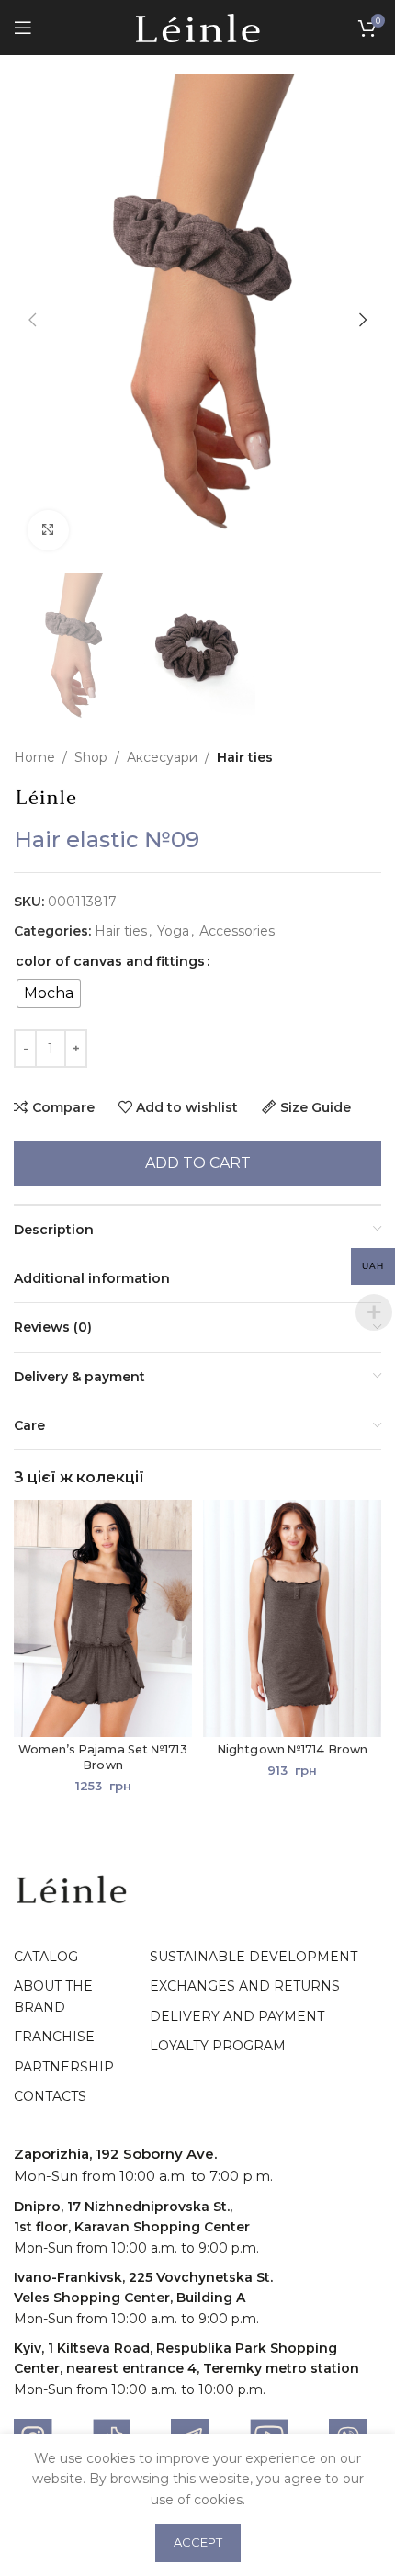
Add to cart (198, 1163)
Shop (91, 757)
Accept (198, 2542)
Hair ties (245, 757)
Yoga (173, 931)
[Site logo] (198, 27)
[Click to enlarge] (48, 531)
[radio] (49, 993)
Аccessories (237, 931)
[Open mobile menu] (23, 28)
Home (34, 757)
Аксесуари (162, 757)
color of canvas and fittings (110, 961)
